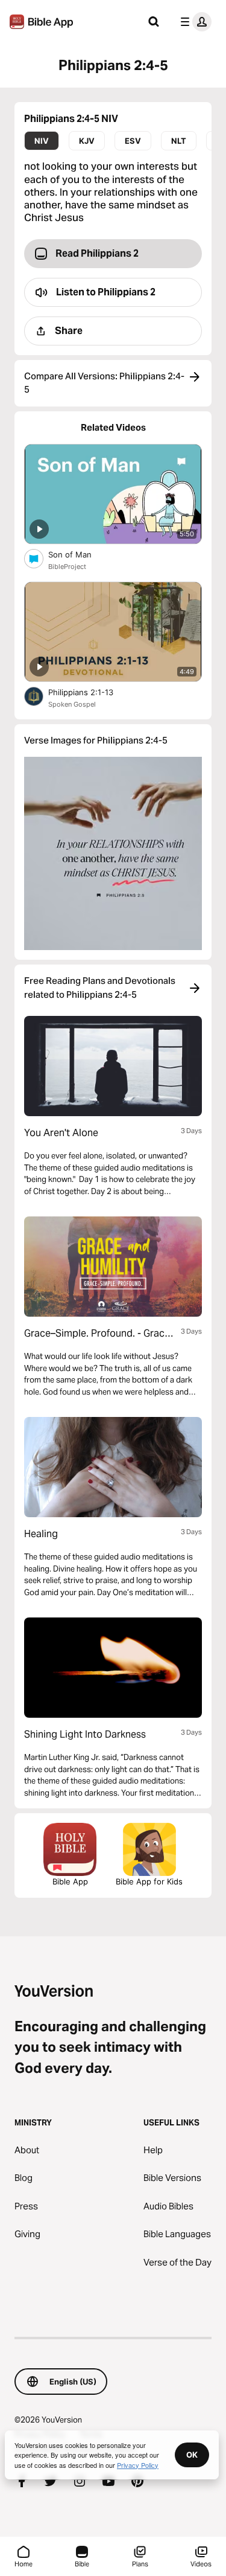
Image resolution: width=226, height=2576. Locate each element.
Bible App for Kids (149, 1881)
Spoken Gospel (72, 704)
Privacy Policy (138, 2465)
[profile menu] (193, 22)
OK (192, 2455)
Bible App (70, 1881)
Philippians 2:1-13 (91, 692)
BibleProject (67, 567)
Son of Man (80, 554)
